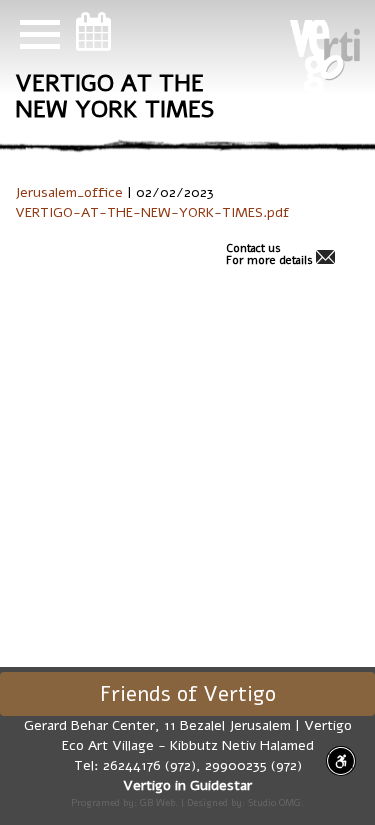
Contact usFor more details (269, 255)
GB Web (157, 802)
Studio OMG (274, 802)
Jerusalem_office (69, 192)
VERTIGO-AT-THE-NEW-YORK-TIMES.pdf (152, 212)
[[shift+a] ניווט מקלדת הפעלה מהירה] (341, 761)
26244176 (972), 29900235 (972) (202, 765)
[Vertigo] (325, 56)
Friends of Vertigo (188, 694)
